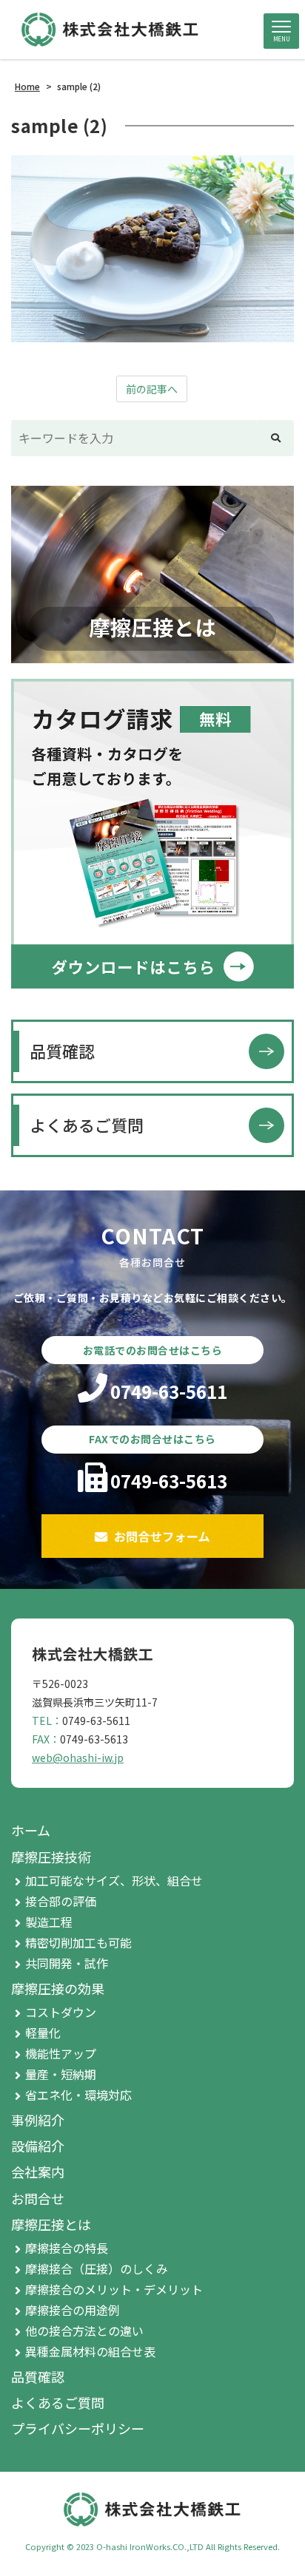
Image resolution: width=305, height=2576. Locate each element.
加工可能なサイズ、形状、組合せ (114, 1880)
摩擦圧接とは (51, 2224)
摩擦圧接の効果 (58, 1988)
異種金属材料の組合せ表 (90, 2351)
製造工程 (49, 1922)
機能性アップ (61, 2053)
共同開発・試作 (67, 1963)
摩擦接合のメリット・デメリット (114, 2289)
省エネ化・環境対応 (78, 2095)
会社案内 (38, 2172)
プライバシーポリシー (78, 2428)
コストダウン (61, 2012)
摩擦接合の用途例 (73, 2310)
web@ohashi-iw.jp (78, 1758)
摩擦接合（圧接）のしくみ (97, 2268)
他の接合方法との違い (84, 2331)
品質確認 (62, 1051)
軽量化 (43, 2033)
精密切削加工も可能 (78, 1942)
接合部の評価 (61, 1901)
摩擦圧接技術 (51, 1857)
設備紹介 (38, 2146)
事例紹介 (38, 2120)
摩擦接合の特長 (67, 2248)
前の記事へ (152, 389)
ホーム (31, 1830)
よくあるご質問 (87, 1125)
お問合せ (38, 2198)
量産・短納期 (61, 2074)
